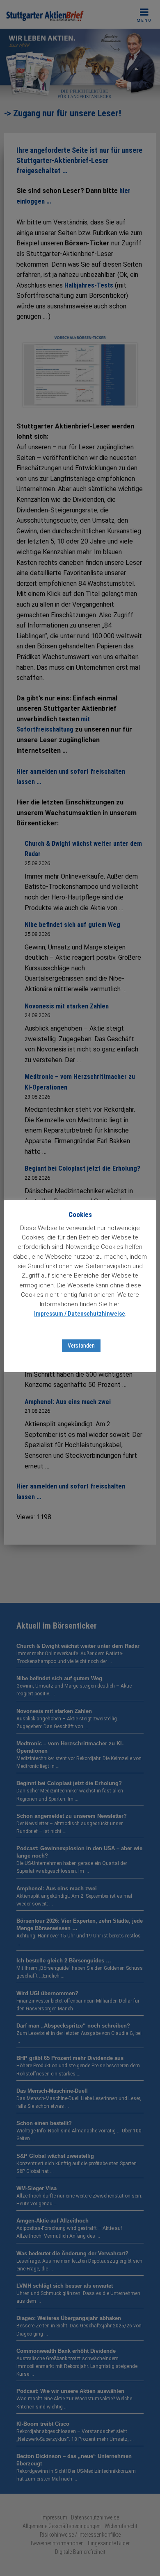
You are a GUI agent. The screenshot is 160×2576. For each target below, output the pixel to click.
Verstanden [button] (81, 1346)
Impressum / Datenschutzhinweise (80, 1314)
